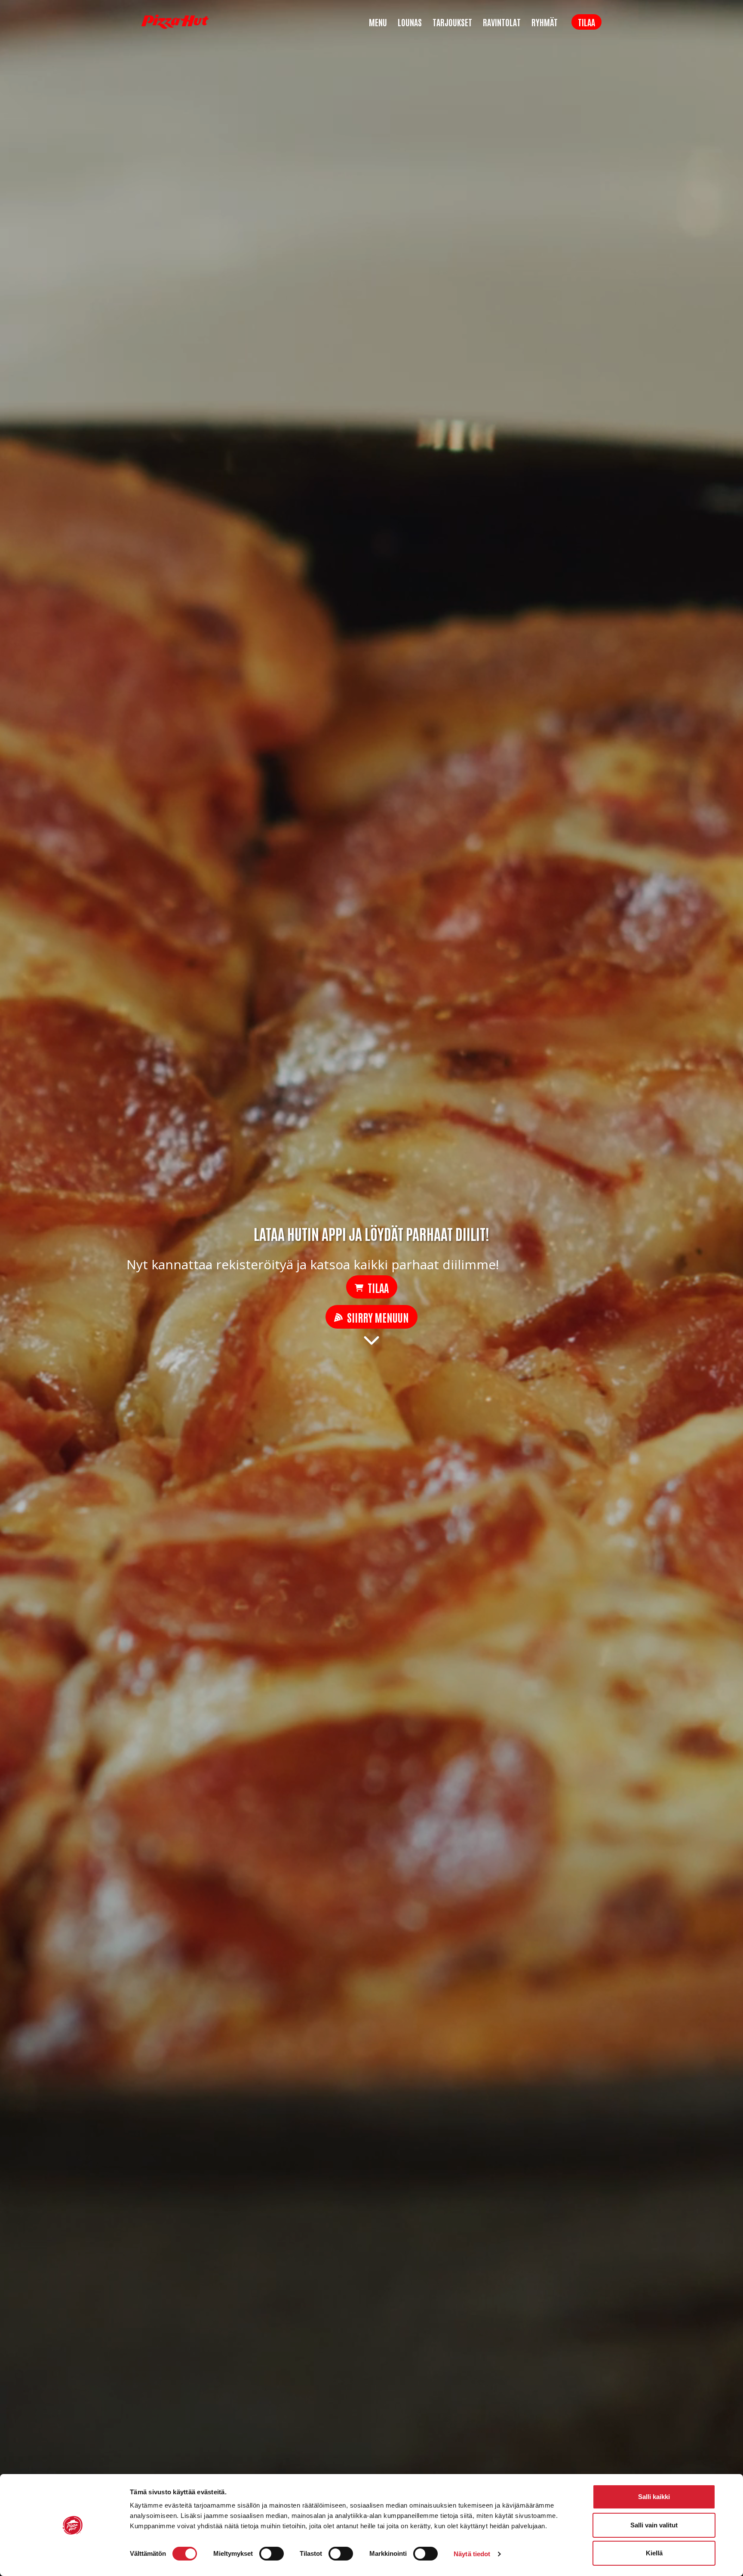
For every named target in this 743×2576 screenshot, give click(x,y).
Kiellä (654, 2553)
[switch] (272, 2554)
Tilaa (586, 22)
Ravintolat (502, 22)
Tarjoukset (452, 22)
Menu (378, 22)
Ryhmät (545, 22)
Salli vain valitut (654, 2525)
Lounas (410, 22)
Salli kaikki (654, 2497)
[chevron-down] (371, 1339)
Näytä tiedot (472, 2554)
